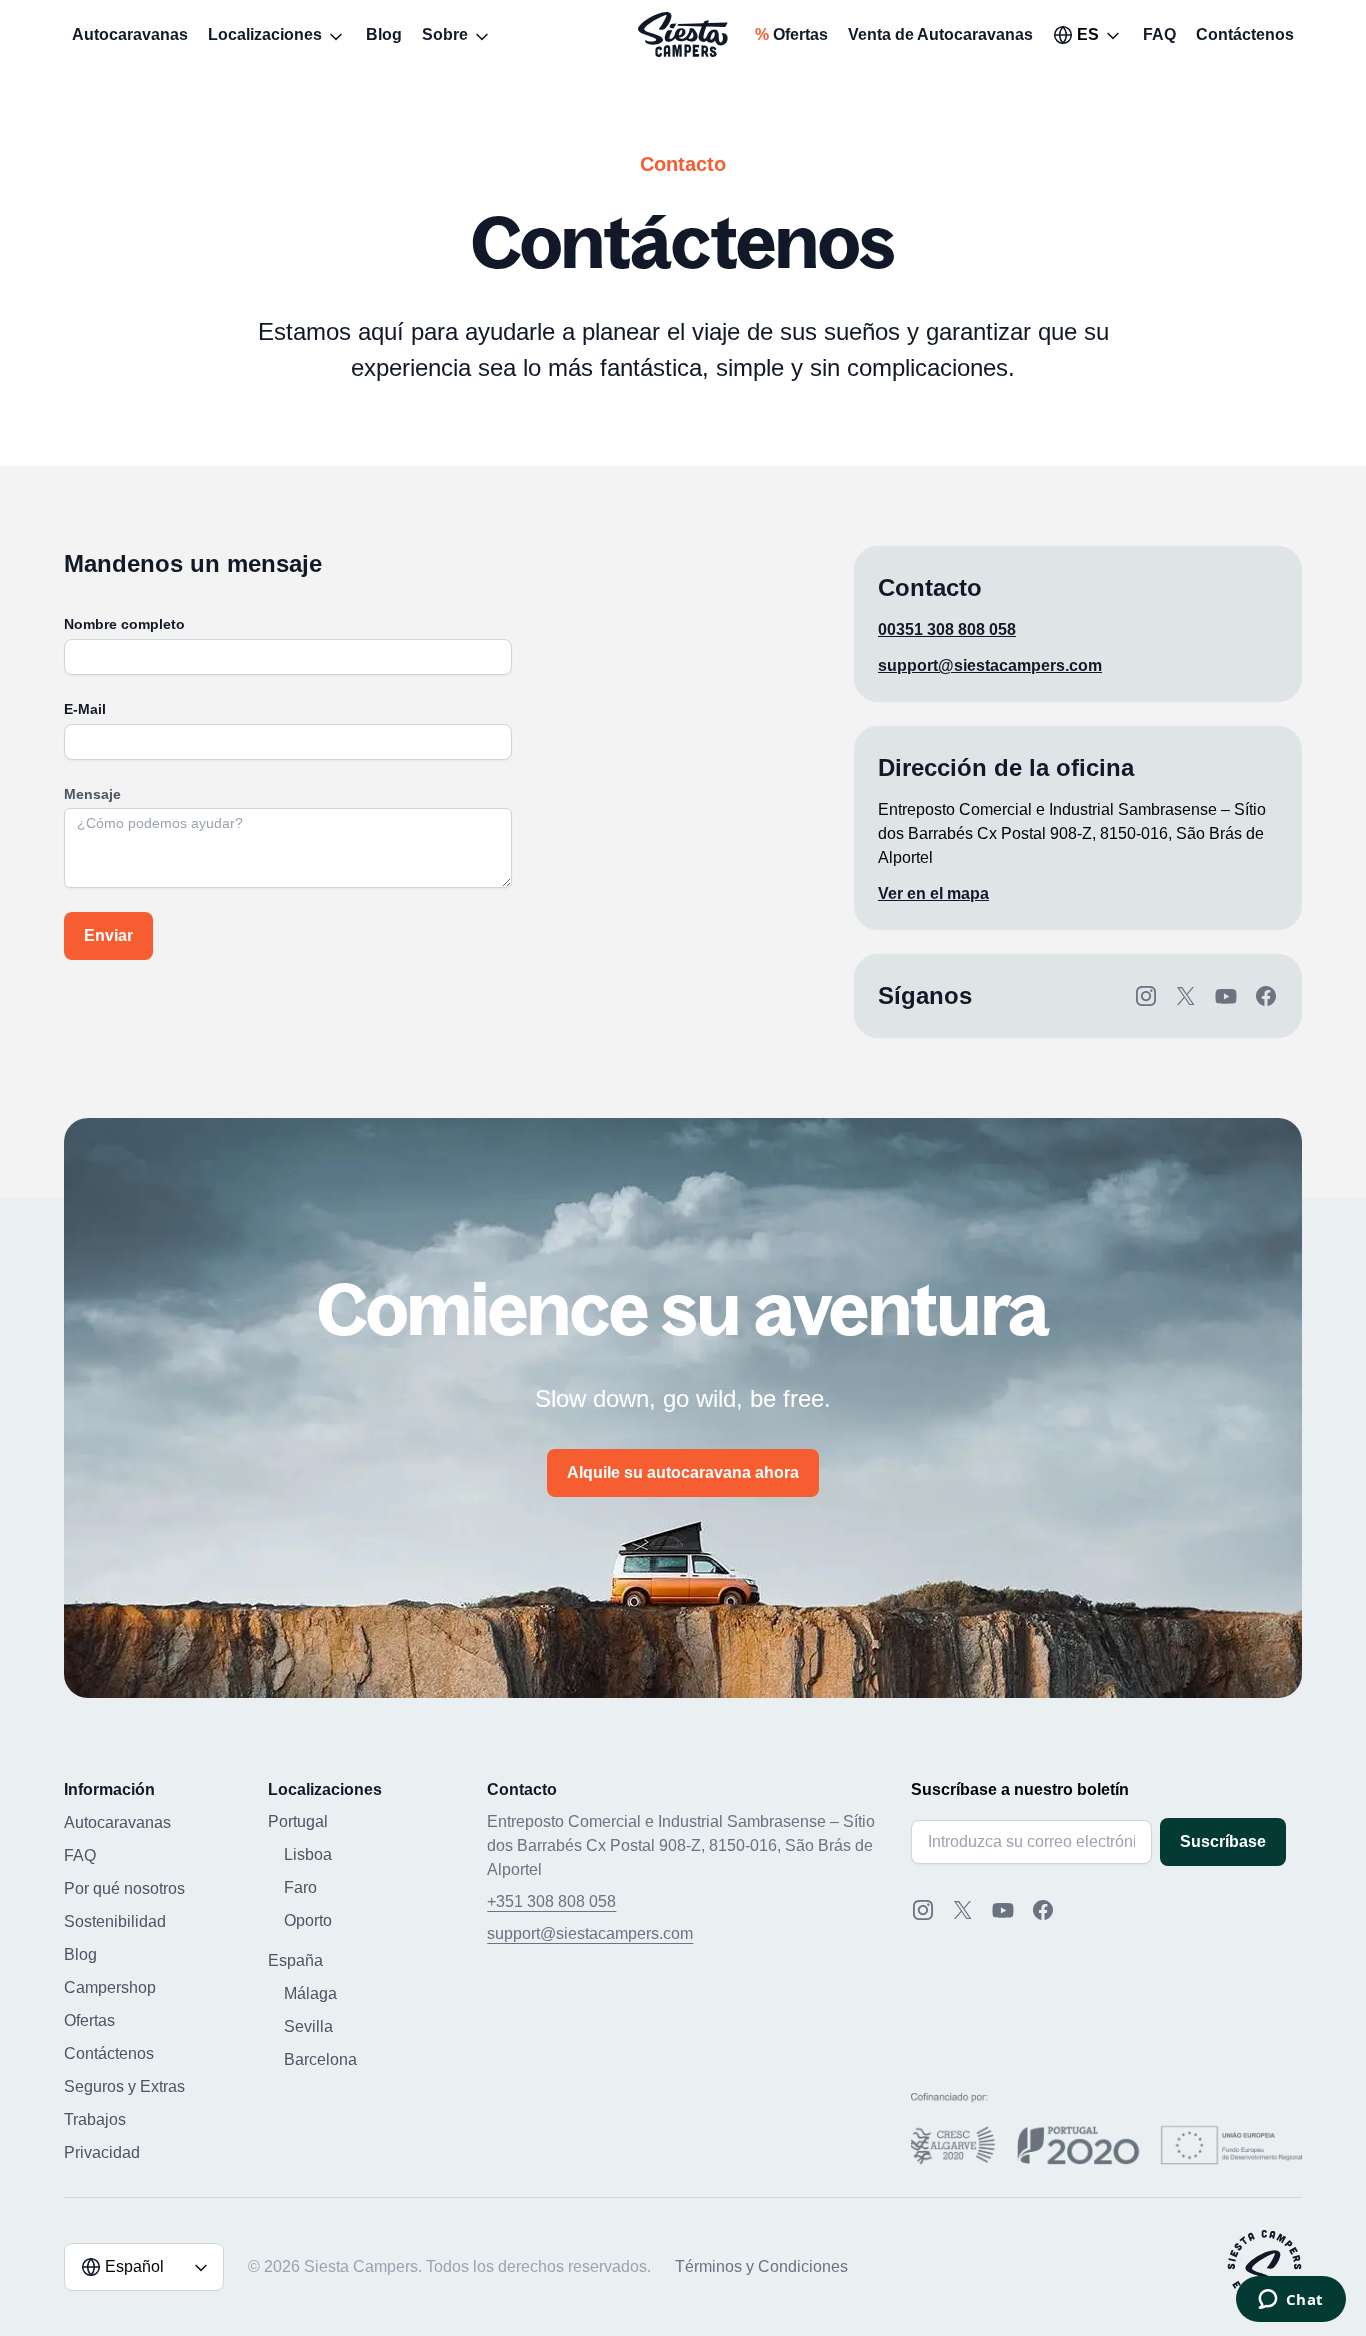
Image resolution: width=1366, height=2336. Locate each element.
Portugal (298, 1821)
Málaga (310, 1993)
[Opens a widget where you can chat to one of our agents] (1290, 2301)
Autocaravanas (130, 34)
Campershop (110, 1987)
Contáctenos (1245, 34)
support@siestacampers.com (990, 665)
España (295, 1960)
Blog (384, 34)
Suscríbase (1223, 1841)
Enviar (108, 935)
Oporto (308, 1920)
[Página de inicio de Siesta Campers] (683, 34)
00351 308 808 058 (947, 629)
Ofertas (791, 34)
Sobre (445, 34)
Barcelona (320, 2059)
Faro (300, 1887)
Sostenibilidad (115, 1921)
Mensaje (92, 794)
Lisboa (308, 1854)
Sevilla (308, 2026)
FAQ (1159, 34)
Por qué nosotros (124, 1888)
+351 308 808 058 (551, 1901)
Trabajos (95, 2119)
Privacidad (102, 2152)
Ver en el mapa (933, 893)
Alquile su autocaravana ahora (683, 1472)
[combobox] (1088, 35)
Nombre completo (124, 624)
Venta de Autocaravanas (940, 34)
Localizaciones (265, 34)
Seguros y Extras (124, 2086)
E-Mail (85, 709)
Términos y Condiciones (761, 2266)
